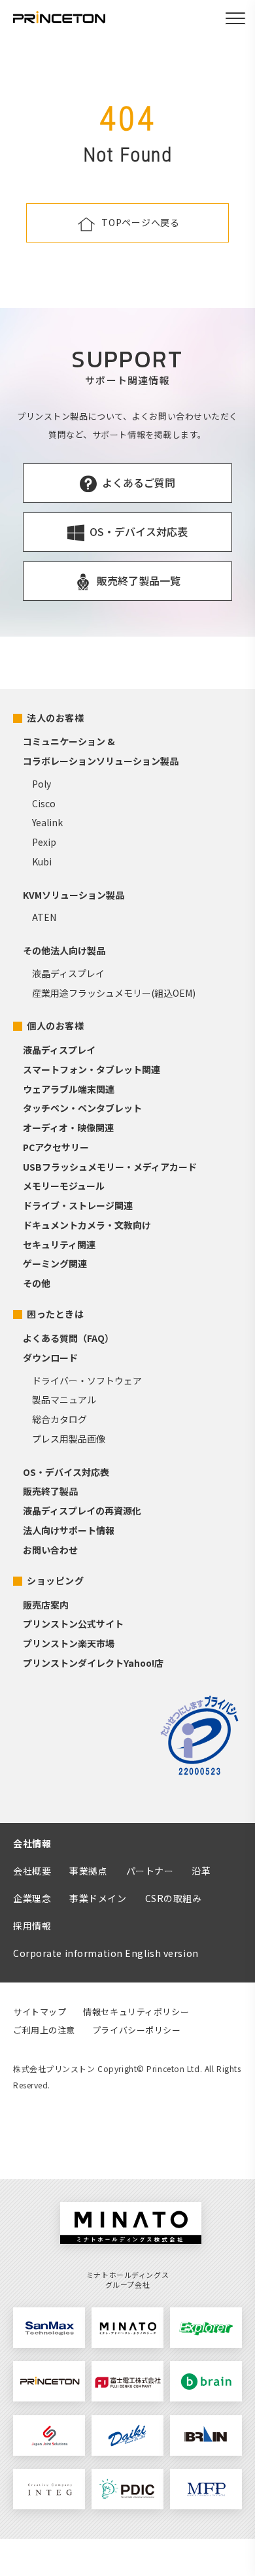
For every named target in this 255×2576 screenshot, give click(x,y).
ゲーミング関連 (55, 1263)
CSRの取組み (174, 1898)
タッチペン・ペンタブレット (82, 1108)
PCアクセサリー (56, 1147)
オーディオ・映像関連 (68, 1128)
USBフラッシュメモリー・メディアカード (110, 1167)
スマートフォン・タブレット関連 (92, 1069)
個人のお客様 (55, 1026)
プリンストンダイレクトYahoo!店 (93, 1663)
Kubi (42, 861)
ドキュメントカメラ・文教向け (87, 1225)
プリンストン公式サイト (73, 1624)
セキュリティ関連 (59, 1245)
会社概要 (32, 1871)
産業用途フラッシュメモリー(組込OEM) (114, 993)
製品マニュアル (64, 1399)
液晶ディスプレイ (68, 973)
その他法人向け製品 (64, 950)
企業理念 (32, 1898)
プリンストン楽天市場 (69, 1643)
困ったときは (55, 1314)
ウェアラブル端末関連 (69, 1089)
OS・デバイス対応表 (66, 1472)
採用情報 (32, 1926)
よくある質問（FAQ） (68, 1338)
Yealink (47, 822)
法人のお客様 (55, 718)
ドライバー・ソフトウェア (87, 1380)
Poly (42, 784)
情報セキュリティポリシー (136, 2012)
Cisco (44, 803)
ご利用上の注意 (44, 2030)
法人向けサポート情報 (69, 1530)
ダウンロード (50, 1358)
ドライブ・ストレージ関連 (78, 1205)
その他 (37, 1283)
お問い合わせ (50, 1550)
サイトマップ (40, 2012)
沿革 (201, 1871)
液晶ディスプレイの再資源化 (82, 1511)
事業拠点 (88, 1871)
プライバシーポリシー (137, 2030)
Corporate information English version (106, 1953)
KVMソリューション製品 (74, 895)
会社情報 (32, 1843)
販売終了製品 (50, 1491)
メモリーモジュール (64, 1186)
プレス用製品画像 (69, 1439)
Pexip (44, 842)
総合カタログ (59, 1419)
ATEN (44, 917)
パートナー (150, 1871)
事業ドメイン (98, 1898)
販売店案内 (46, 1605)
